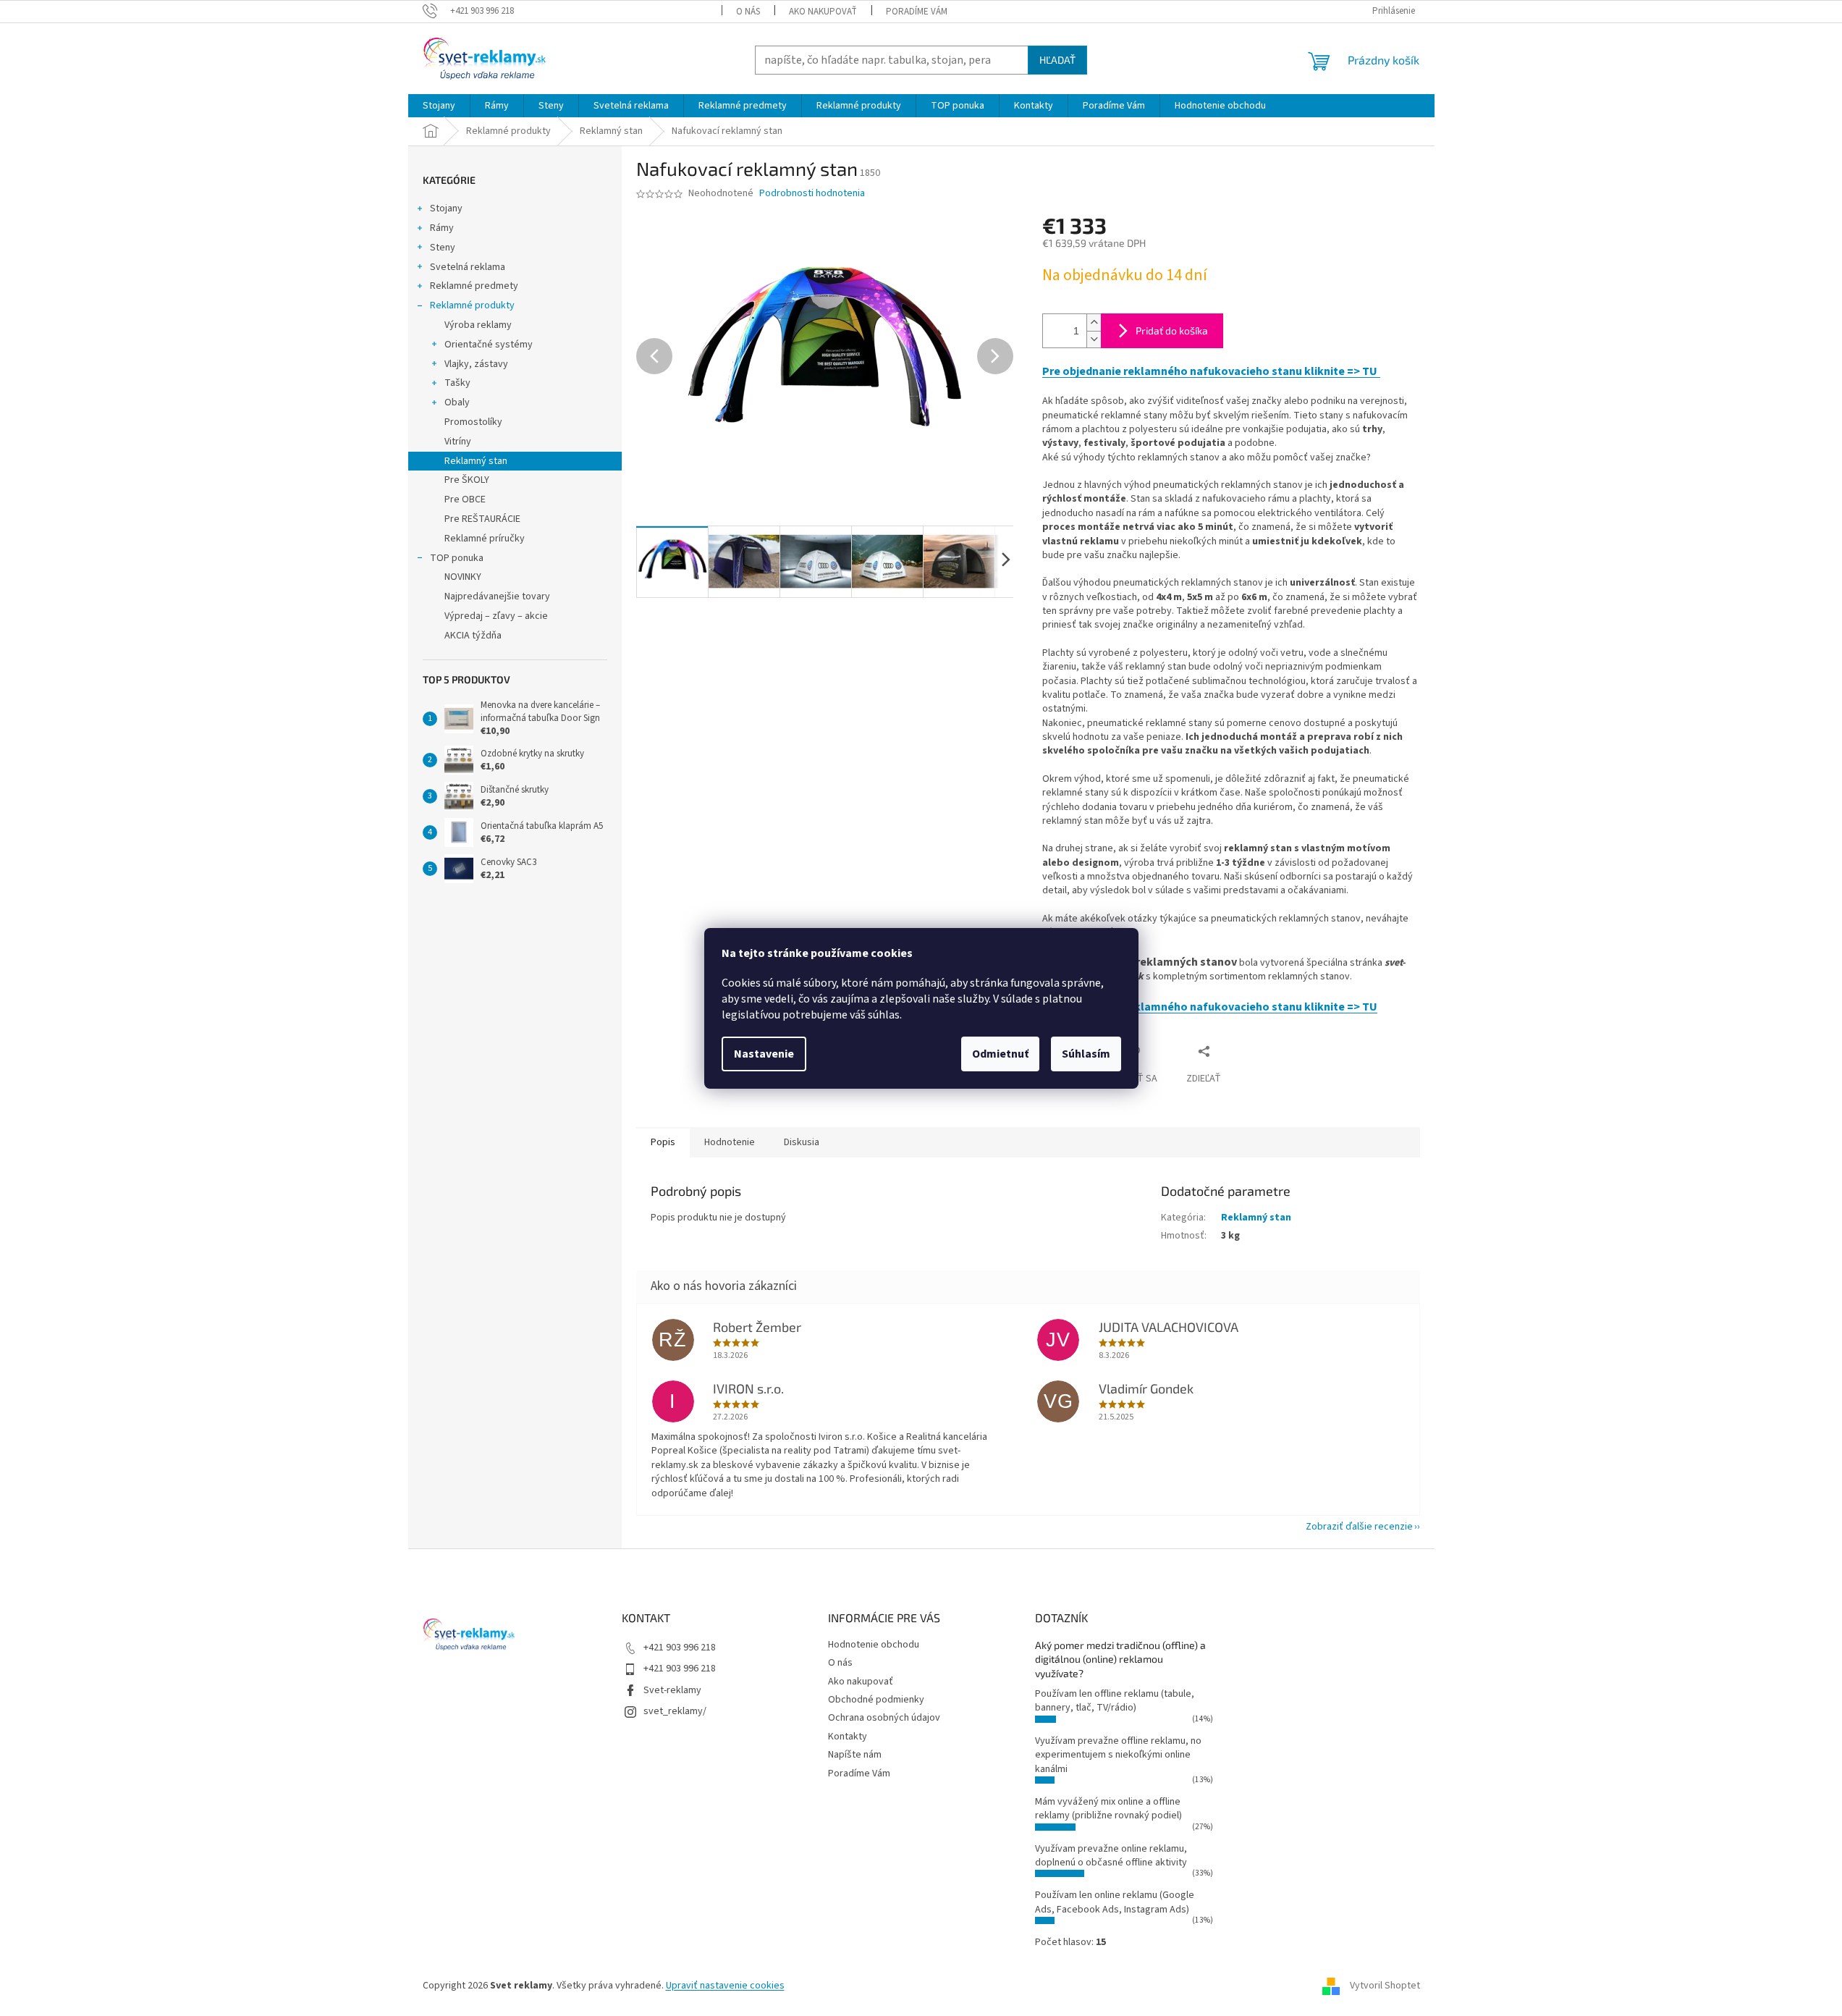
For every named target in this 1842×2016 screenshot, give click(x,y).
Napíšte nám (855, 1755)
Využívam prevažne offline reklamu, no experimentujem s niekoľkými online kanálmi (1118, 1755)
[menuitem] (439, 106)
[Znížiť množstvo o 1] (1094, 339)
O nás (748, 12)
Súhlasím (1086, 1054)
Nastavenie (764, 1054)
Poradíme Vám (917, 12)
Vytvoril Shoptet (1385, 1986)
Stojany (446, 208)
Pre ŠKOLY (467, 480)
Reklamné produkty (472, 305)
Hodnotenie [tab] (730, 1142)
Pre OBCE (465, 499)
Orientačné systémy (489, 345)
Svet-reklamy (672, 1690)
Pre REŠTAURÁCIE (482, 519)
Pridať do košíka (1172, 330)
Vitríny (458, 442)
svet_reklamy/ (675, 1711)
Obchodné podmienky (876, 1700)
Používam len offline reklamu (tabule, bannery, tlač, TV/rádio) (1115, 1701)
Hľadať (1057, 60)
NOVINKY (463, 577)
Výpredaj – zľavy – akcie (496, 616)
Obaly (457, 402)
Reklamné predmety (474, 286)
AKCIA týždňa (473, 636)
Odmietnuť (1000, 1054)
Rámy (442, 228)
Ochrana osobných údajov (884, 1718)
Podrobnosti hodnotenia (812, 194)
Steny (443, 248)
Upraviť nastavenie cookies (725, 1986)
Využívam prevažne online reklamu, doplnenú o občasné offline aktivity (1111, 1856)
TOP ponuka (457, 558)
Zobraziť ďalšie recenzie (1359, 1527)
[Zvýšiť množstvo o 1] (1094, 322)
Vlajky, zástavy (476, 364)
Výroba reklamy (478, 325)
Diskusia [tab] (802, 1142)
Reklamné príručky (485, 539)
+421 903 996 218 (680, 1648)
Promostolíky (473, 422)
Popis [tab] (663, 1142)
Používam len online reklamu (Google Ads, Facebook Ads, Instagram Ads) (1115, 1902)
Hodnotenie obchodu (874, 1645)
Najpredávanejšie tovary (497, 596)
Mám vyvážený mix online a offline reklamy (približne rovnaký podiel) (1108, 1809)
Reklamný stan (476, 461)
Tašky (457, 383)
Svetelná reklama (468, 267)
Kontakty (848, 1737)
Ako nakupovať (823, 12)
